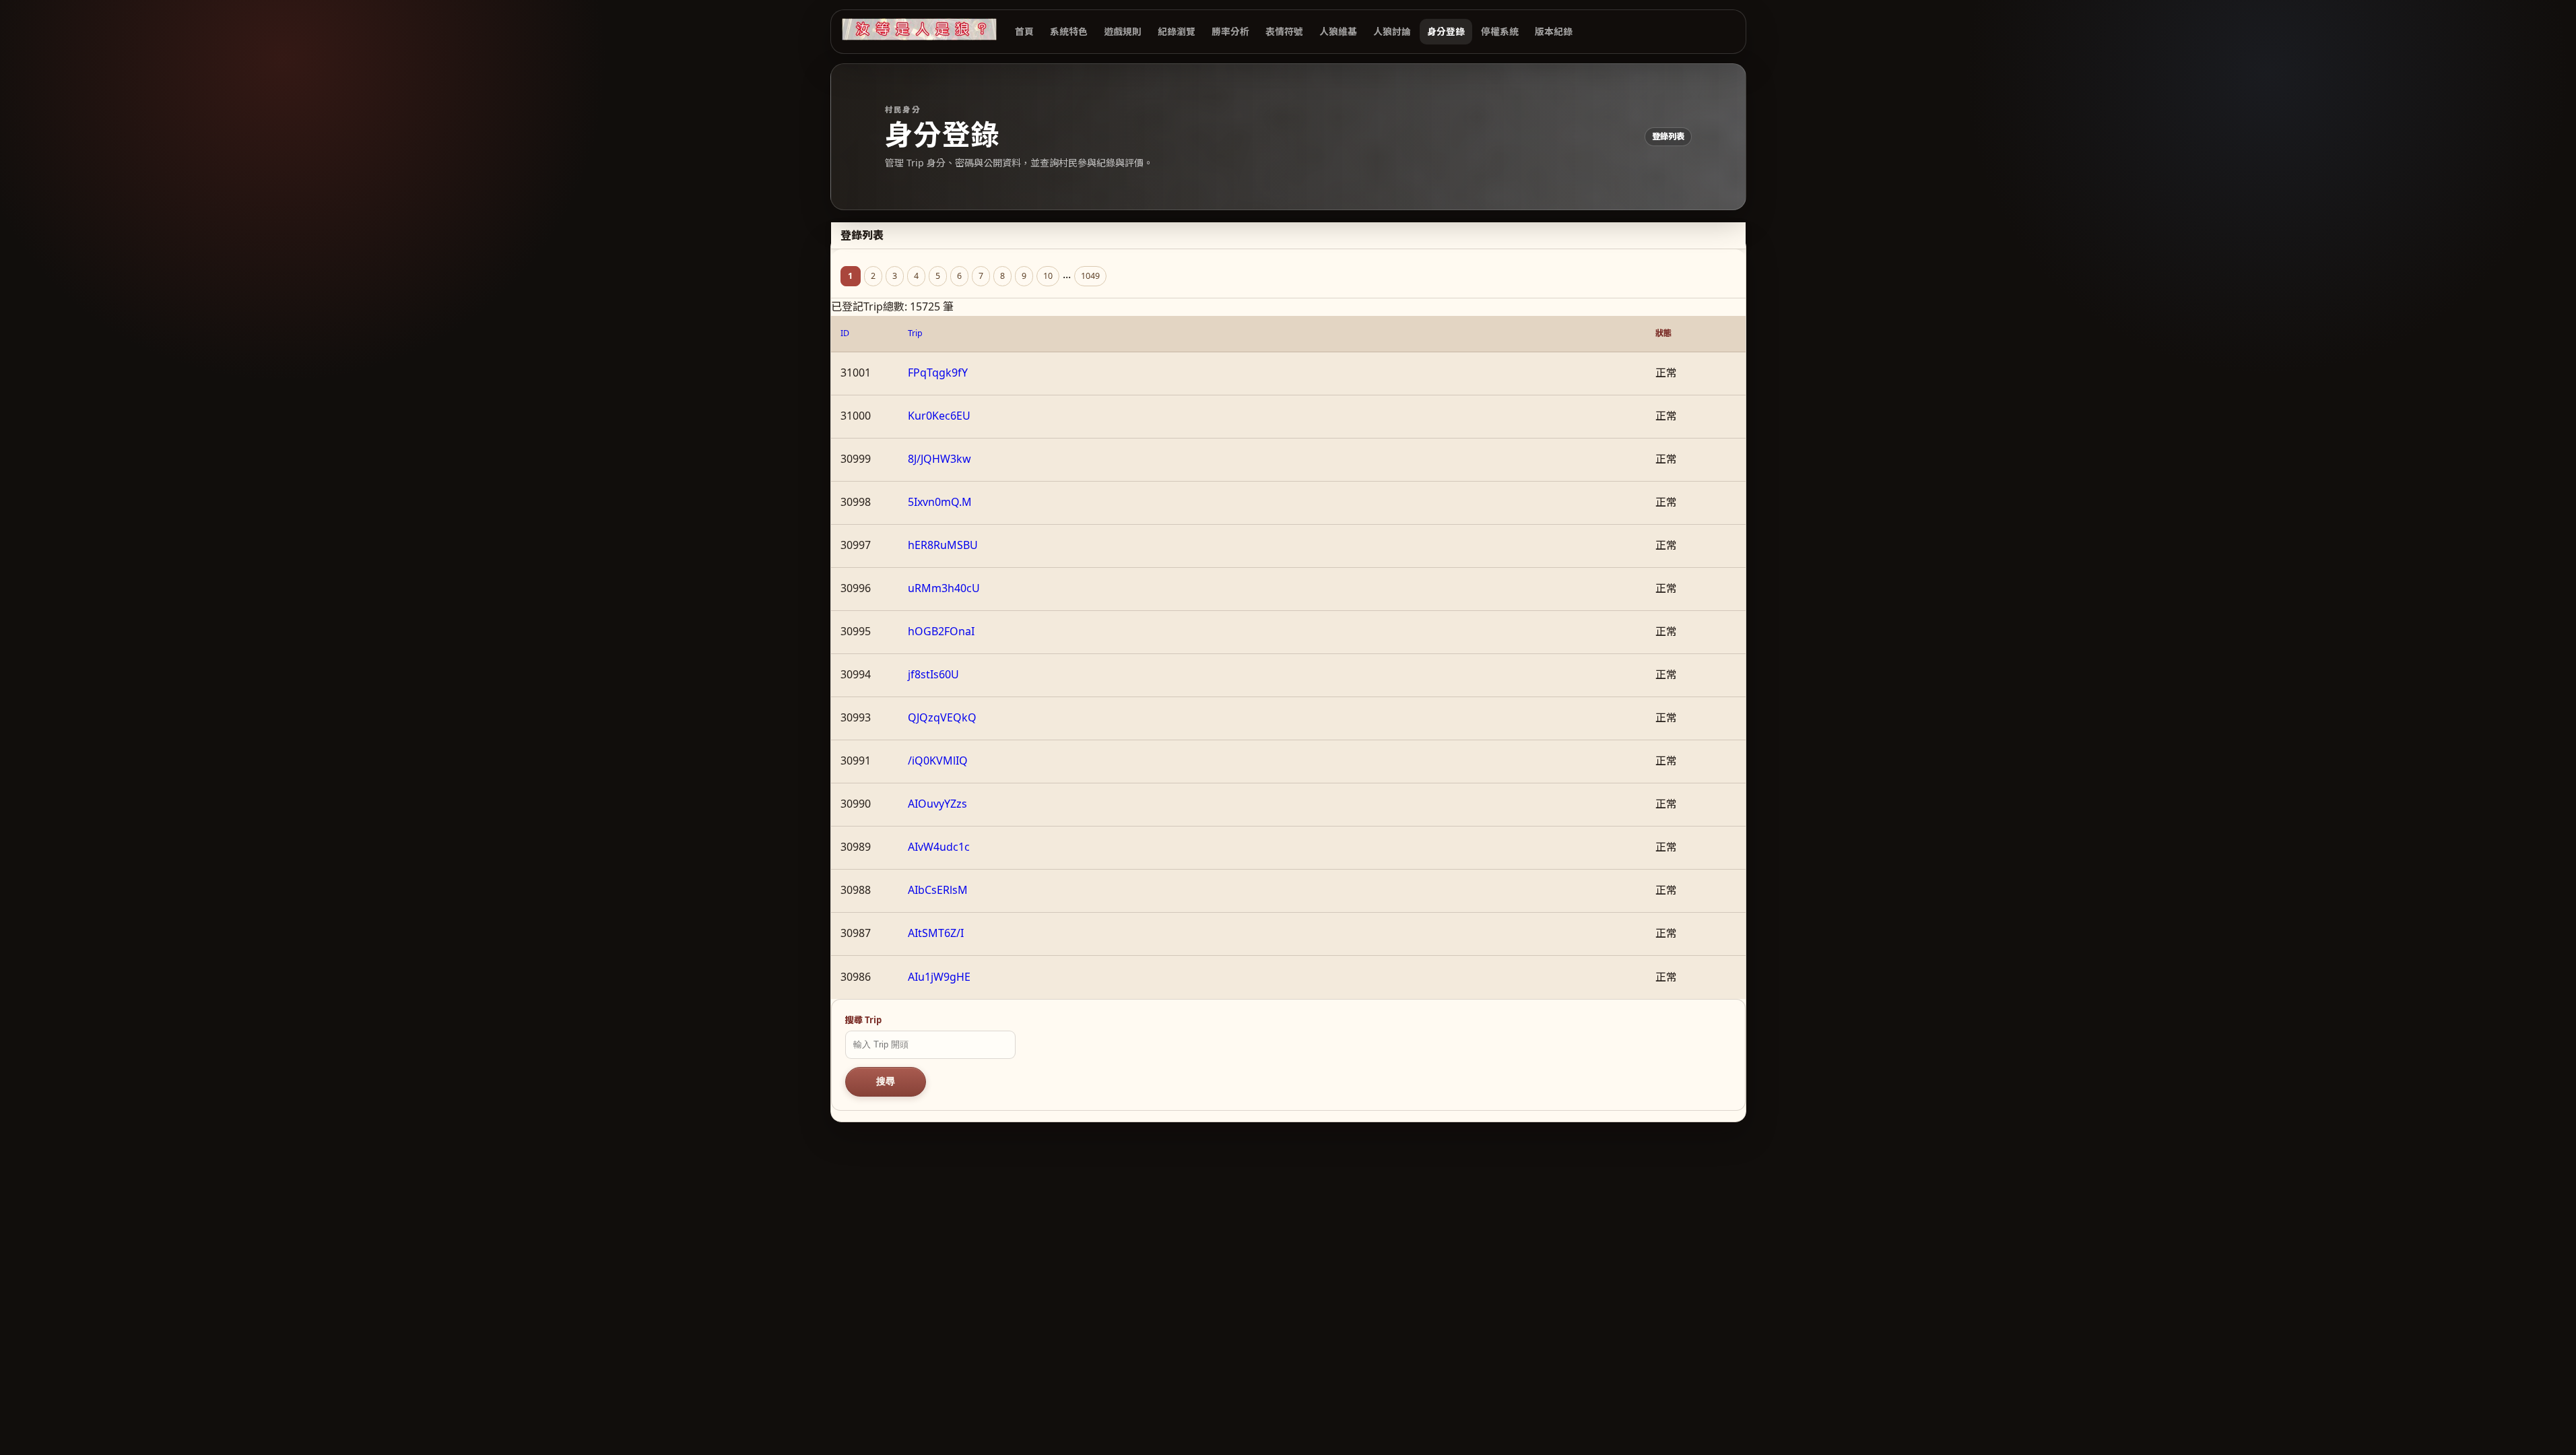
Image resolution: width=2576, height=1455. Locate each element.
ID (845, 333)
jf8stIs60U (933, 674)
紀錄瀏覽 (1177, 31)
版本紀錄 (1554, 31)
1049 (1090, 276)
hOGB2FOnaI (941, 631)
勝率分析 (1230, 31)
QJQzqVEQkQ (942, 717)
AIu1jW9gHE (939, 977)
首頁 (1024, 31)
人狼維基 (1338, 31)
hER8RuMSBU (943, 545)
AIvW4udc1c (939, 847)
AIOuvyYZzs (937, 804)
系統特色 (1069, 31)
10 (1048, 276)
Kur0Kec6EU (939, 416)
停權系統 (1500, 31)
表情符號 (1284, 31)
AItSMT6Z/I (936, 933)
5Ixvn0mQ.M (940, 502)
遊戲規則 (1123, 31)
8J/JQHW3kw (939, 459)
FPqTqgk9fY (938, 373)
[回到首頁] (919, 29)
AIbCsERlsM (938, 890)
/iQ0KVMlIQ (938, 761)
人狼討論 (1392, 31)
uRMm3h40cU (944, 588)
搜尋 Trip (863, 1020)
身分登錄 (1446, 31)
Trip (915, 333)
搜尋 (886, 1081)
